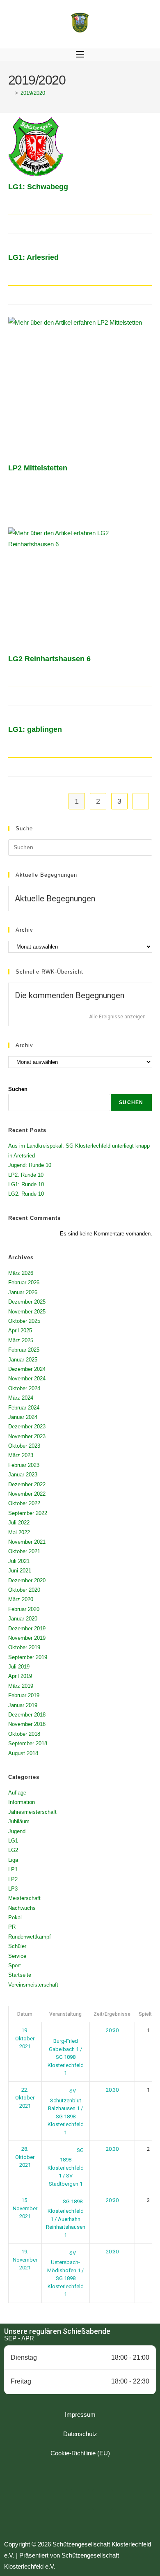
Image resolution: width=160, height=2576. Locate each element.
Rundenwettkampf (30, 1937)
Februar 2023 (24, 1465)
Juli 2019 (19, 1667)
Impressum (80, 2414)
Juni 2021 (20, 1571)
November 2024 (27, 1379)
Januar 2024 (23, 1417)
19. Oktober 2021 (25, 2038)
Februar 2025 (24, 1350)
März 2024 (21, 1398)
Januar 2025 (23, 1360)
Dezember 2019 (27, 1628)
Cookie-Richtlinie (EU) (80, 2453)
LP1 (13, 1869)
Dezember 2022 (27, 1484)
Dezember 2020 (27, 1580)
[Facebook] (57, 2500)
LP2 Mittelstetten (38, 468)
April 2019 (20, 1676)
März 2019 (21, 1686)
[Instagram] (80, 2500)
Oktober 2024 (24, 1388)
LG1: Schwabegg (38, 187)
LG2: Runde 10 (26, 1194)
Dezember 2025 (27, 1302)
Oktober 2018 (24, 1734)
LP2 (13, 1879)
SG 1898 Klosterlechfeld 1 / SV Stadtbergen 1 (66, 2167)
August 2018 (23, 1753)
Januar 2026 (23, 1292)
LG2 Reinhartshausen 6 (49, 659)
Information (22, 1802)
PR (12, 1927)
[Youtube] (103, 2500)
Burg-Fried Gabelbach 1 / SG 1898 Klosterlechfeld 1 (66, 2057)
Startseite (20, 1975)
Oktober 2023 (24, 1446)
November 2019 (27, 1638)
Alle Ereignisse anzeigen (117, 1017)
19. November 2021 (25, 2260)
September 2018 (28, 1743)
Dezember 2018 (27, 1715)
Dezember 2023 (27, 1427)
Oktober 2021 (24, 1551)
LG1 (13, 1841)
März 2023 (21, 1455)
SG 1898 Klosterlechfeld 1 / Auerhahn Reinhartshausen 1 (66, 2218)
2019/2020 (33, 93)
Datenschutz (80, 2434)
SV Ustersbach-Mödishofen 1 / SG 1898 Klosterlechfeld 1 (65, 2274)
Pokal (15, 1917)
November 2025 (27, 1312)
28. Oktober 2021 (25, 2157)
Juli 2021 (19, 1561)
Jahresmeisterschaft (32, 1812)
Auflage (17, 1793)
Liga (13, 1860)
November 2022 (27, 1494)
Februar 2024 (24, 1408)
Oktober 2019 (24, 1647)
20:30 (112, 2030)
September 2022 (28, 1513)
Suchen (18, 1089)
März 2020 (21, 1599)
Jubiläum (19, 1821)
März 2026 (21, 1273)
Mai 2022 (19, 1532)
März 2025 (21, 1340)
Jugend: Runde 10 (30, 1165)
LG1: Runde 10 (26, 1184)
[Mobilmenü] (80, 55)
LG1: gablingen (35, 729)
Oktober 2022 (24, 1503)
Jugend (17, 1831)
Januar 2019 (23, 1705)
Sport (15, 1965)
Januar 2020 (23, 1619)
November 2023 (27, 1436)
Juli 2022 (19, 1523)
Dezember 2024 (27, 1369)
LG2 (13, 1850)
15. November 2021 (25, 2208)
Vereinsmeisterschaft (33, 1985)
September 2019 (28, 1657)
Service (17, 1956)
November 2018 (27, 1724)
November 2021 (27, 1542)
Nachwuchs (22, 1908)
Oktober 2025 (24, 1321)
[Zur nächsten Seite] (141, 801)
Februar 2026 (24, 1282)
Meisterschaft (24, 1898)
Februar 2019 (24, 1695)
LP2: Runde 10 (26, 1175)
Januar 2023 (23, 1475)
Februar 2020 (24, 1609)
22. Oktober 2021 (25, 2098)
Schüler (17, 1946)
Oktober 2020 (24, 1590)
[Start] (10, 93)
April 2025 (20, 1330)
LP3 (13, 1889)
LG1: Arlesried (33, 257)
